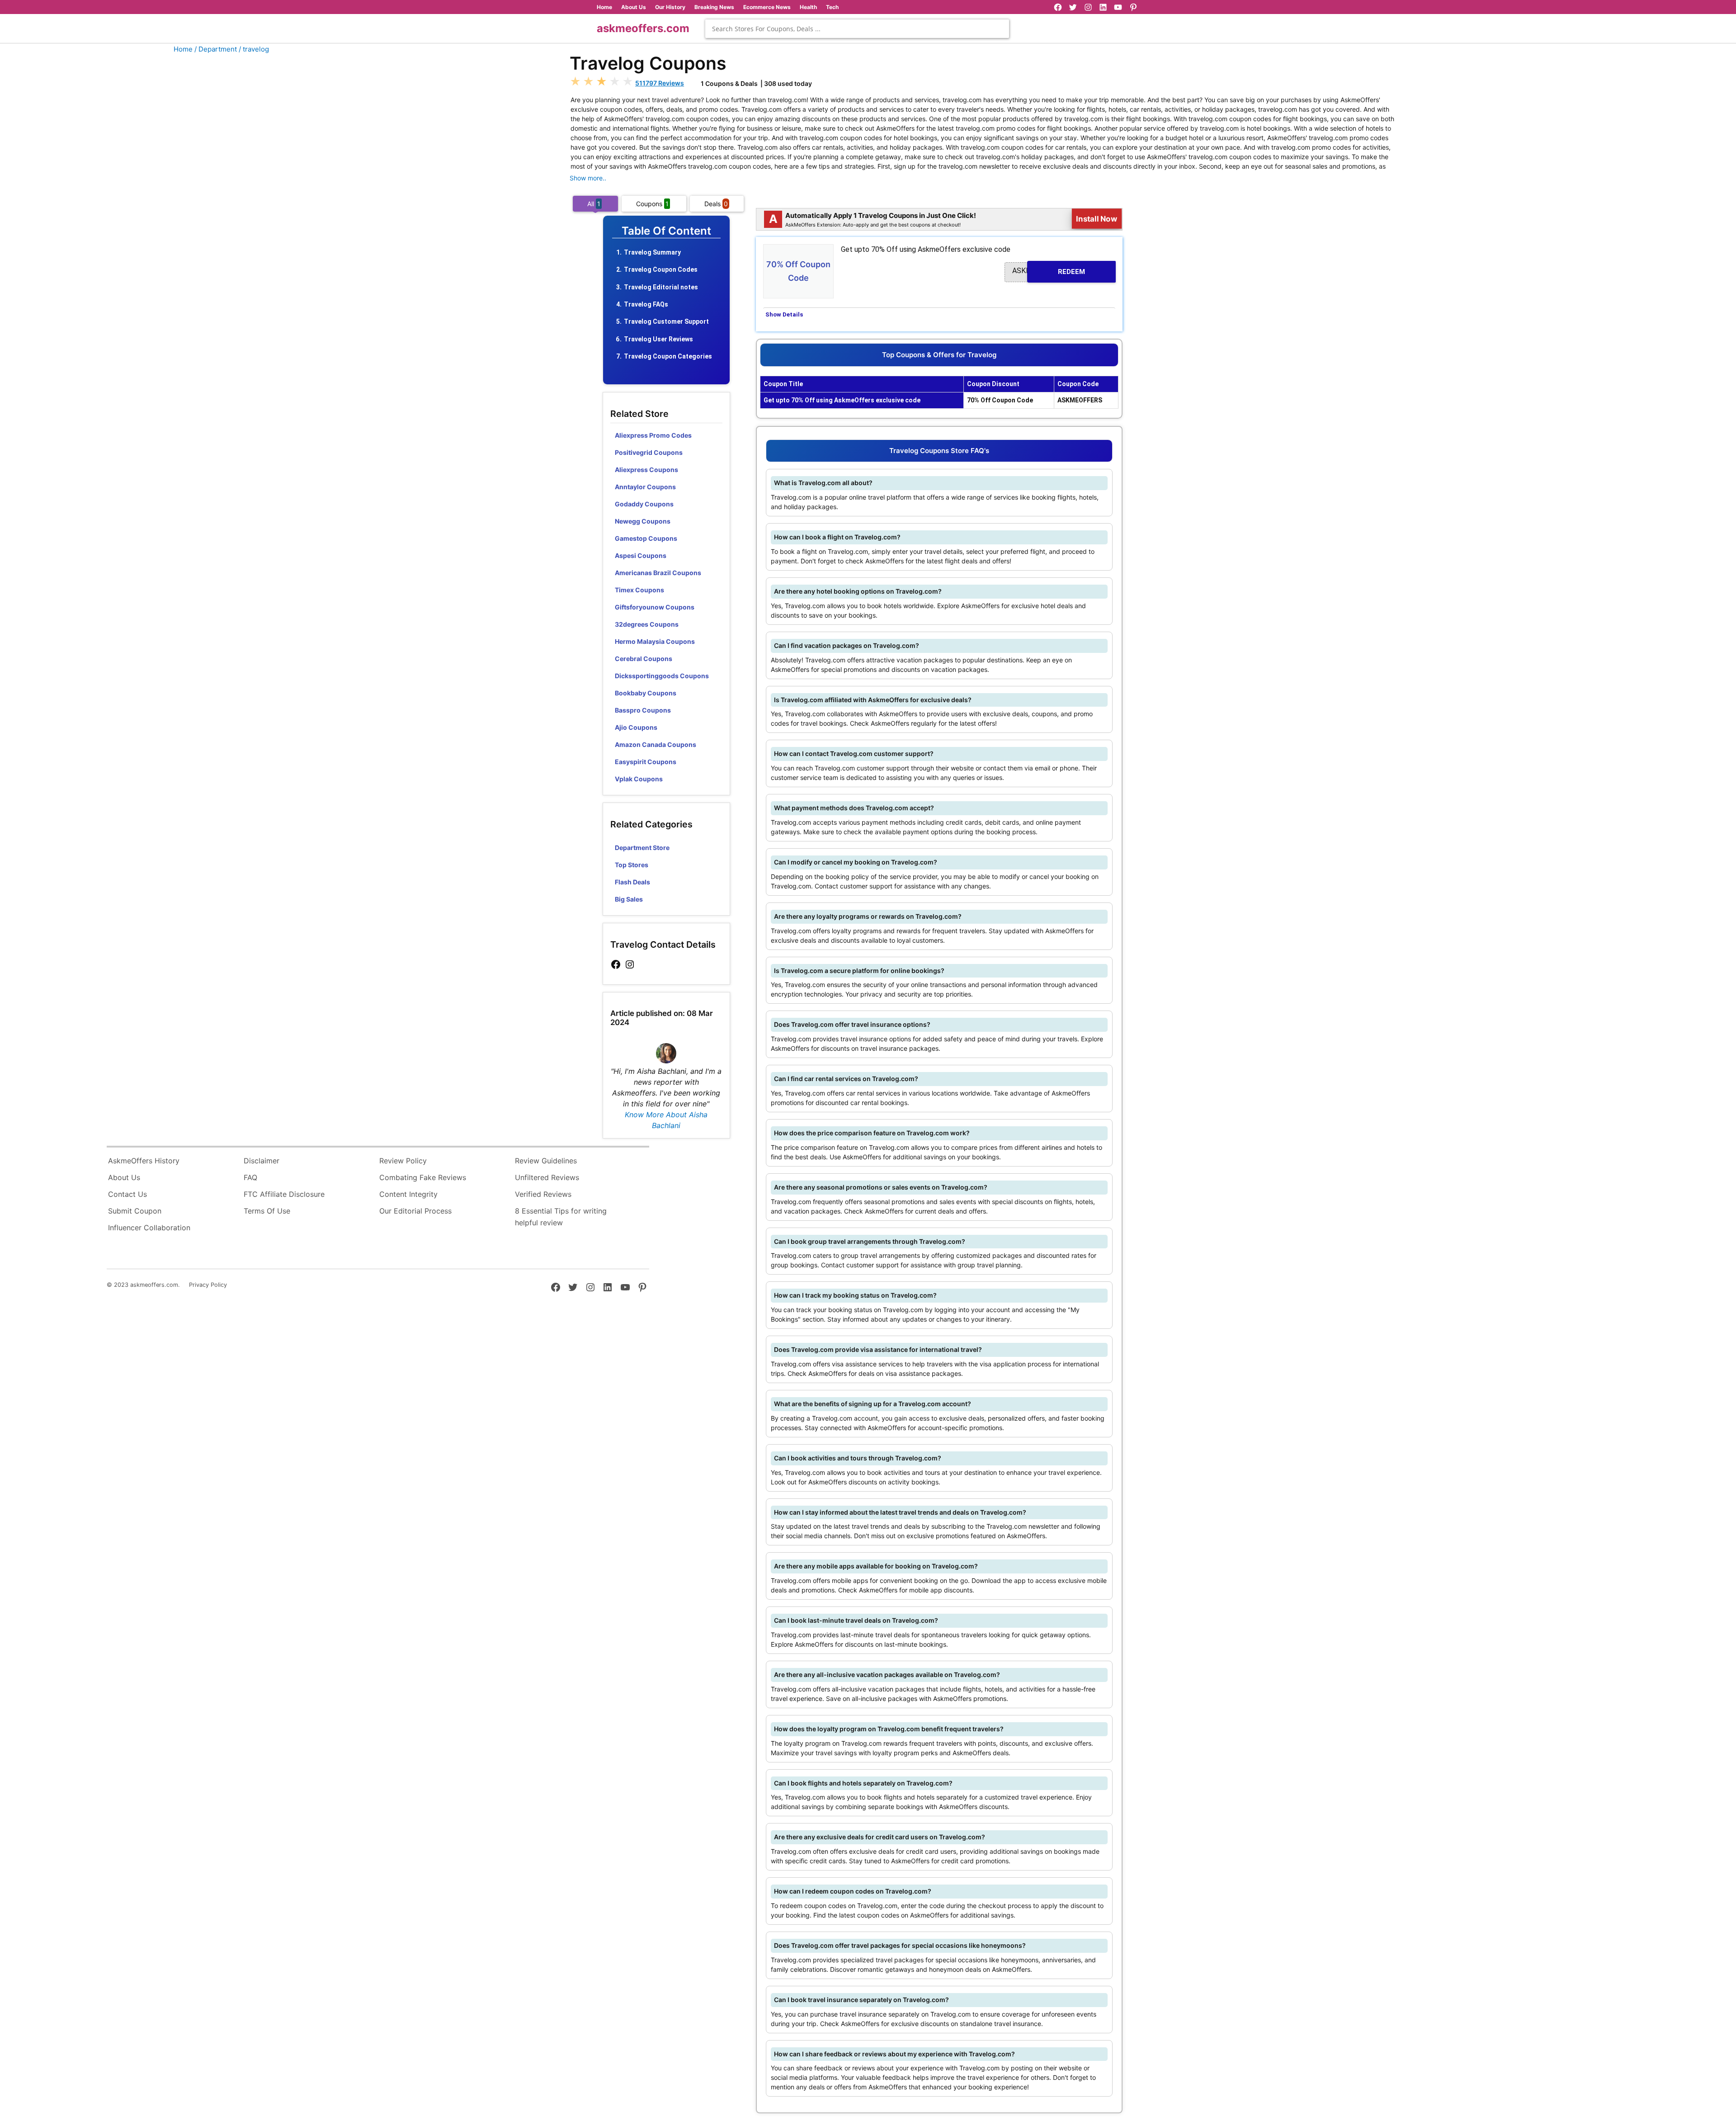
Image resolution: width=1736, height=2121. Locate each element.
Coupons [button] (652, 204)
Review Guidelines (546, 1161)
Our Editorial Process (415, 1211)
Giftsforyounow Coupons (655, 607)
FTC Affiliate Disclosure (284, 1194)
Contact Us (127, 1194)
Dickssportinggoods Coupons (662, 676)
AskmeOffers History (144, 1161)
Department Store (642, 848)
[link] (616, 965)
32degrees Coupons (647, 624)
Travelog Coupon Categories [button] (668, 356)
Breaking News (714, 7)
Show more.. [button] (588, 178)
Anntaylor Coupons (645, 487)
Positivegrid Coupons (649, 452)
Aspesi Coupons (641, 555)
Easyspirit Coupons (646, 762)
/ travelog (254, 49)
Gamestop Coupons (646, 538)
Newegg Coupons (643, 521)
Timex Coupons (639, 590)
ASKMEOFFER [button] (1049, 271)
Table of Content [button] (666, 231)
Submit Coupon (135, 1211)
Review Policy (403, 1161)
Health (808, 7)
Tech (832, 7)
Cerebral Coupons (644, 659)
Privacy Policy (208, 1285)
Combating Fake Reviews (423, 1177)
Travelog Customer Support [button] (666, 321)
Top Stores (632, 865)
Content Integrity (408, 1194)
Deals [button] (716, 204)
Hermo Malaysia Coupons (655, 641)
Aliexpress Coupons (646, 470)
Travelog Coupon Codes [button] (661, 269)
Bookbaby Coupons (646, 693)
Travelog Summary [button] (652, 252)
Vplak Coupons (639, 779)
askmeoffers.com (643, 28)
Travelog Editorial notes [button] (661, 287)
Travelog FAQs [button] (646, 304)
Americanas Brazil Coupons (658, 573)
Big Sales (629, 899)
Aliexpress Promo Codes (653, 435)
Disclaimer (262, 1161)
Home (604, 7)
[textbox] (857, 29)
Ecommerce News (767, 7)
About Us (634, 7)
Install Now (1097, 219)
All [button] (594, 204)
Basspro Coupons (643, 710)
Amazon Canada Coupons (656, 744)
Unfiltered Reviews (547, 1177)
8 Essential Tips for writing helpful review (561, 1217)
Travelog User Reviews (658, 339)
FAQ (250, 1177)
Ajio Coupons (636, 727)
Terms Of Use (267, 1211)
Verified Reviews (543, 1194)
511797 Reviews (660, 83)
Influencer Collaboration (149, 1228)
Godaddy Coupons (644, 504)
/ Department (216, 49)
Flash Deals (632, 882)
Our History (670, 7)
